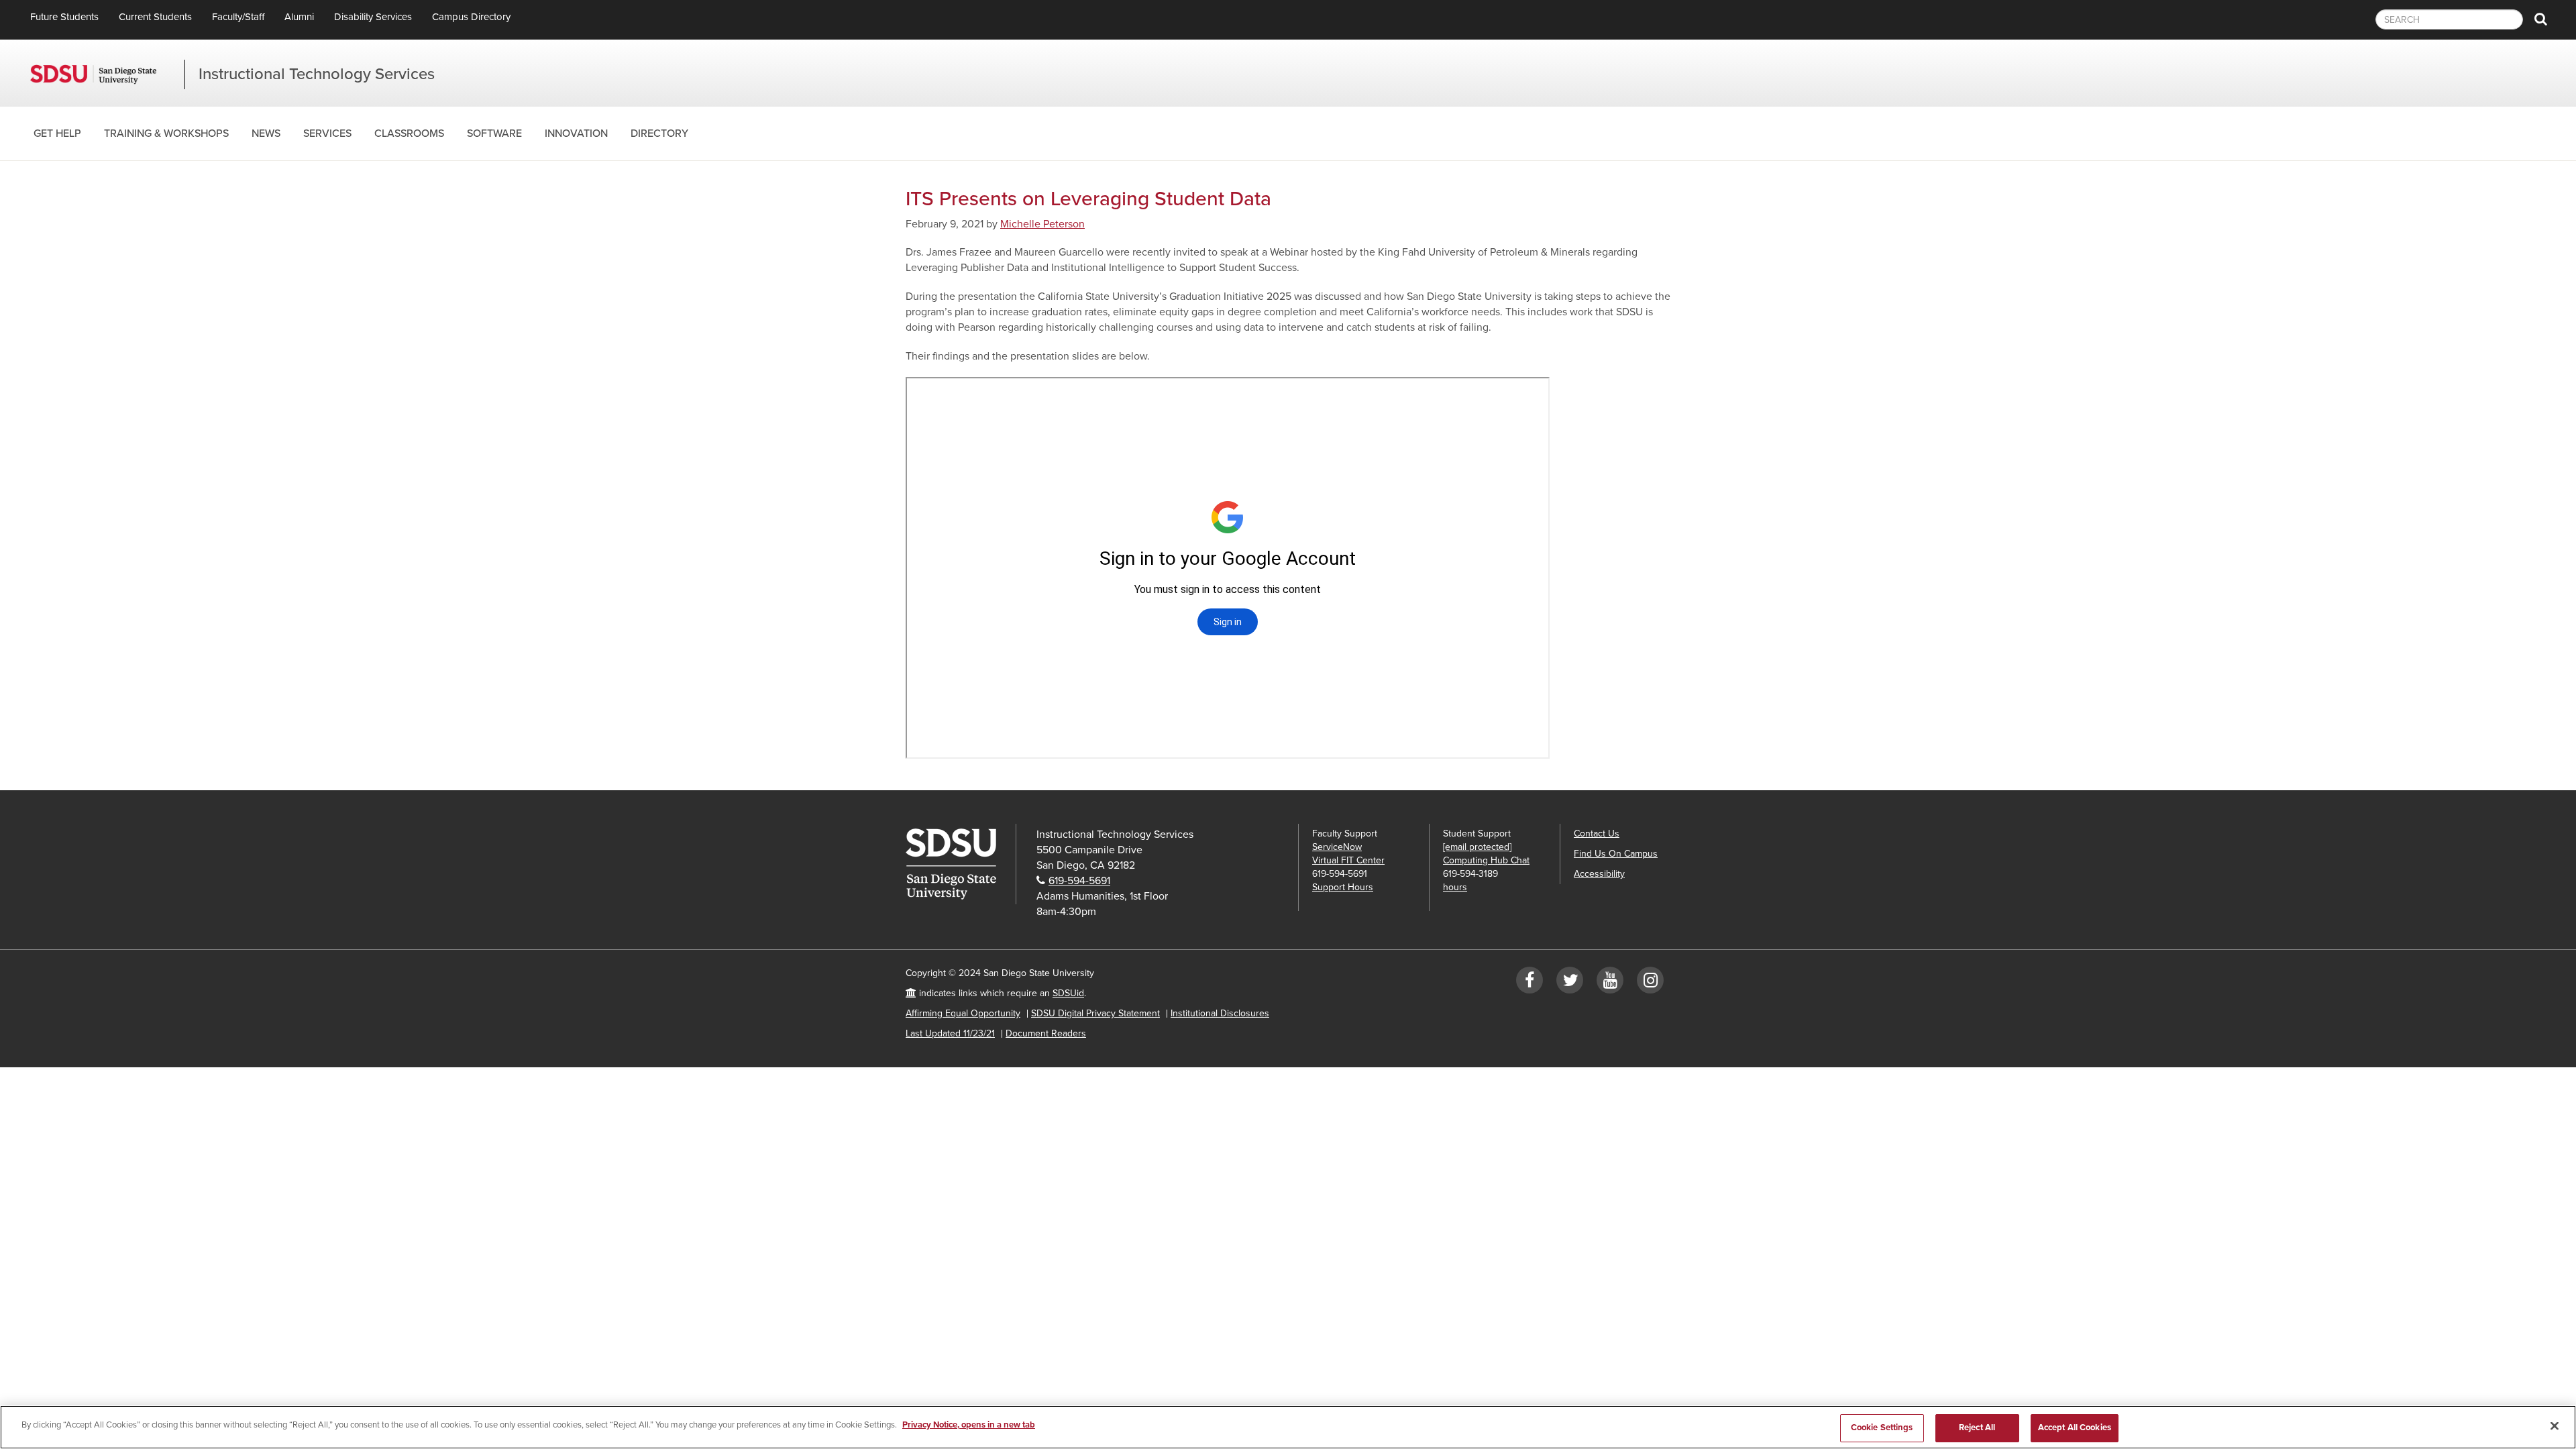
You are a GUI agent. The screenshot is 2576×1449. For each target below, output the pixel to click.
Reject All (1977, 1428)
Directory (659, 133)
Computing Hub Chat (1486, 860)
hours (1455, 887)
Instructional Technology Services (317, 74)
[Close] (2555, 1426)
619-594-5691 (1079, 881)
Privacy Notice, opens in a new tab (969, 1425)
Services (327, 133)
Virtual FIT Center (1348, 860)
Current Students (155, 17)
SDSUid (1068, 993)
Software (494, 133)
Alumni (299, 17)
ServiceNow (1337, 847)
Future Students (64, 17)
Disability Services (373, 17)
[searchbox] (2449, 19)
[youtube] (1610, 983)
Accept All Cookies (2075, 1428)
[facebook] (1529, 983)
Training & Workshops (166, 133)
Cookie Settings (1882, 1428)
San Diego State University (107, 74)
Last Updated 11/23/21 (950, 1033)
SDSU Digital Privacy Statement (1095, 1013)
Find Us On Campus (1616, 854)
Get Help (57, 133)
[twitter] (1570, 983)
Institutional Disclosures (1220, 1013)
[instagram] (1650, 983)
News (266, 133)
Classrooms (409, 133)
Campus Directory (471, 17)
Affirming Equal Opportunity (963, 1013)
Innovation (576, 133)
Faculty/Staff (238, 17)
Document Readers (1046, 1033)
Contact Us (1597, 834)
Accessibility (1599, 874)
